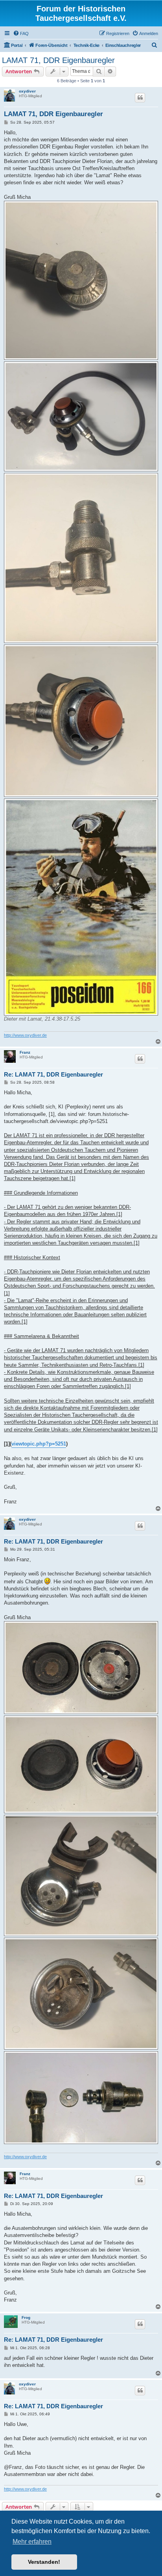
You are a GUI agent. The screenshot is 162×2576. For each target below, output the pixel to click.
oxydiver (27, 91)
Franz (25, 1052)
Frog (26, 2317)
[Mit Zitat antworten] (140, 98)
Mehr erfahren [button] (32, 2542)
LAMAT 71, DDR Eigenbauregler (58, 60)
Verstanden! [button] (44, 2562)
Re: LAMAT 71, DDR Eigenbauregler (53, 1074)
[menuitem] (21, 33)
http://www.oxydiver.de (25, 1035)
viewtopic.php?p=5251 (39, 1444)
